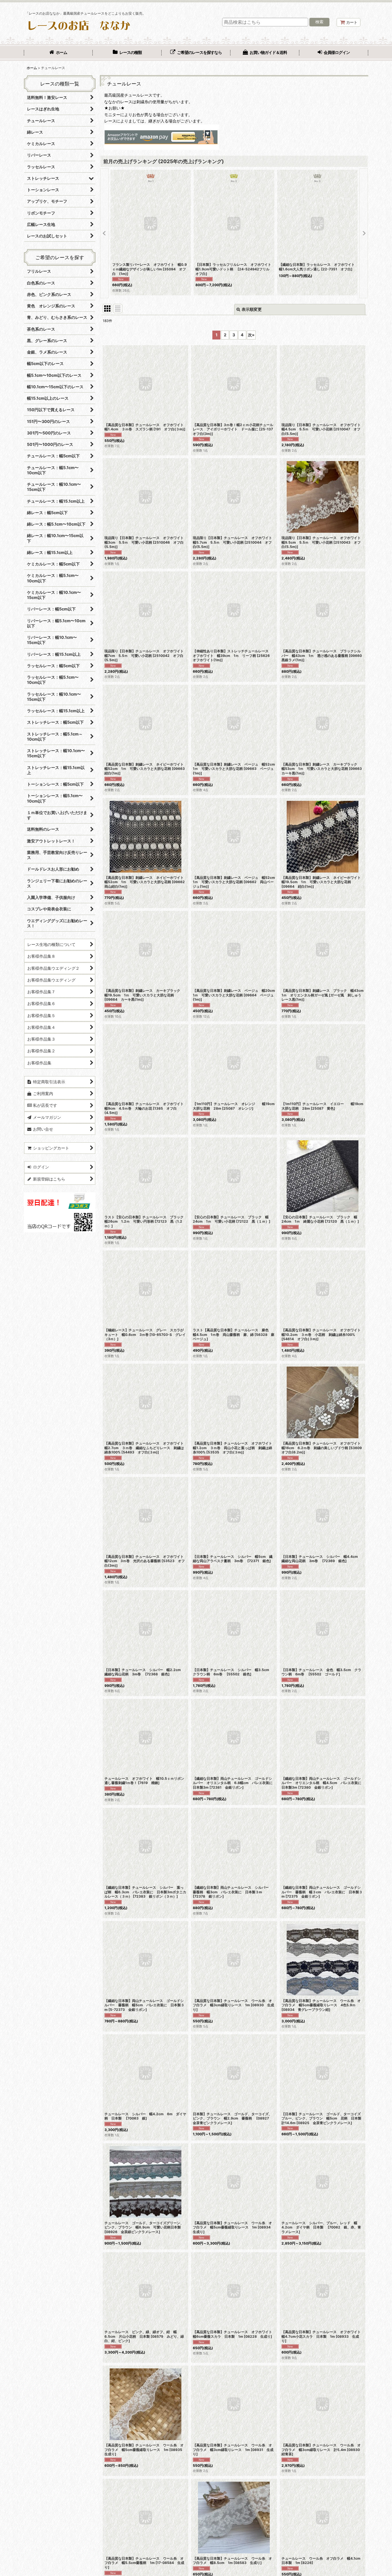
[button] (104, 233)
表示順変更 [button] (252, 309)
